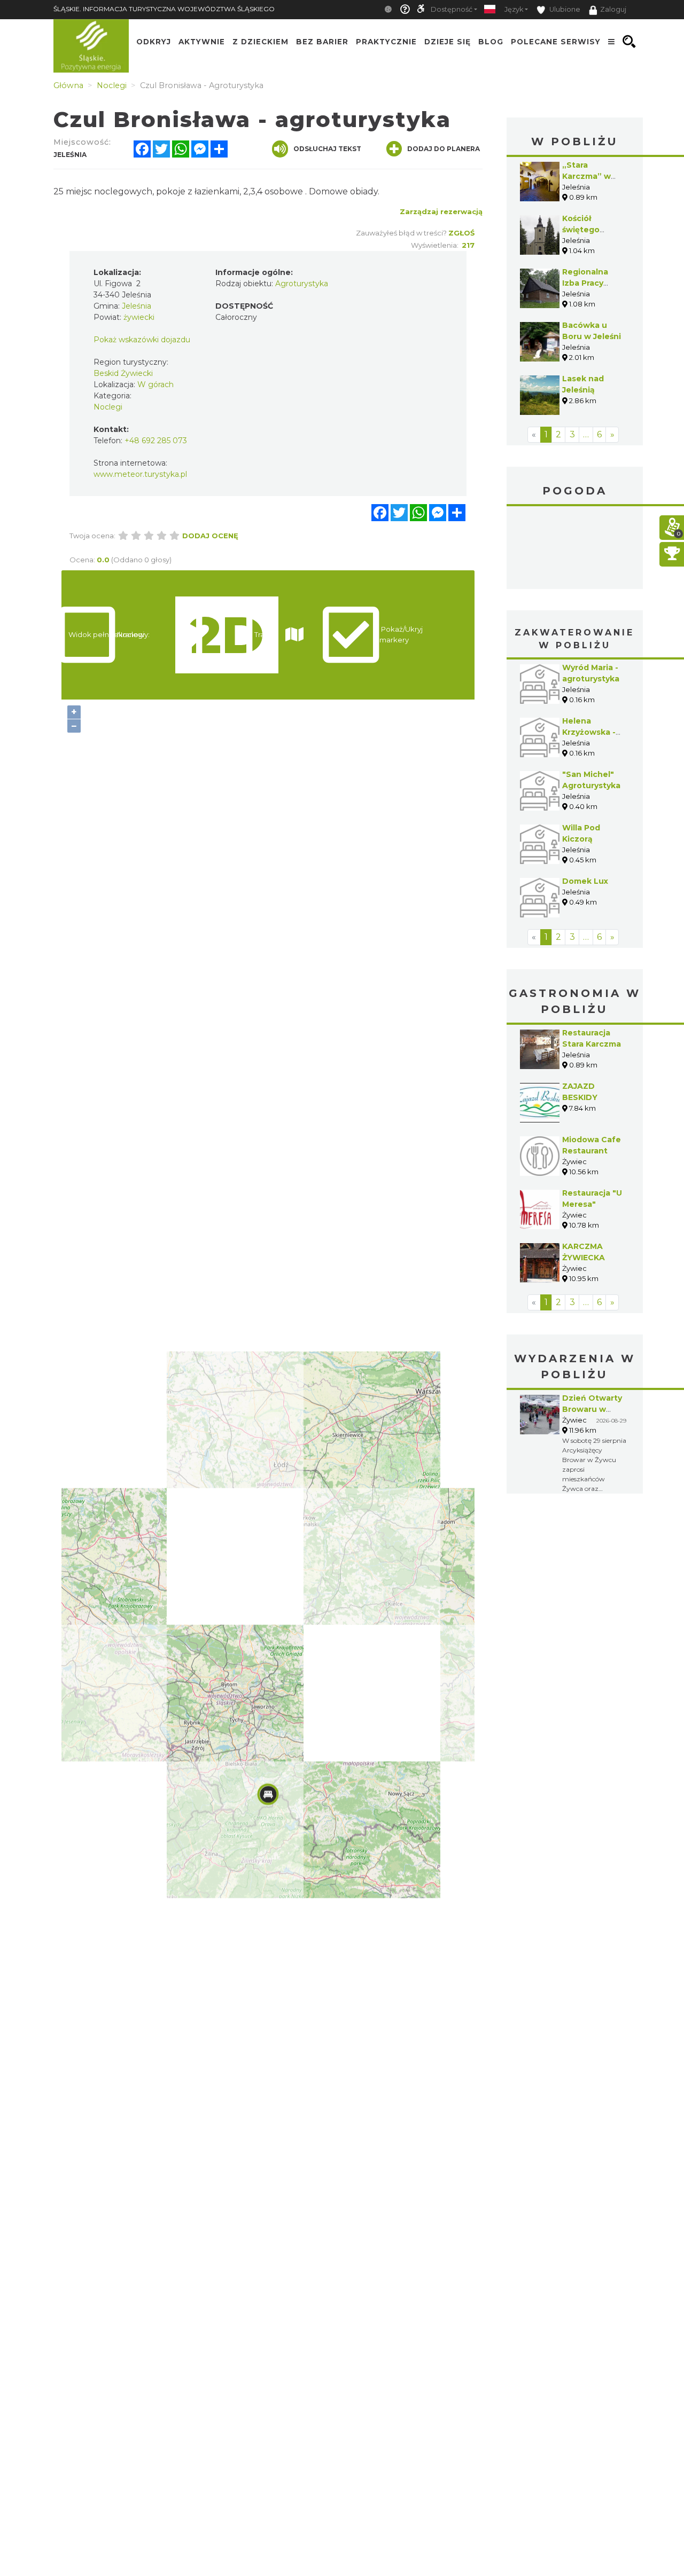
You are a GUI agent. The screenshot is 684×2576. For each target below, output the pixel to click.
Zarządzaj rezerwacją (441, 211)
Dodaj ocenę (210, 536)
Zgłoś (461, 233)
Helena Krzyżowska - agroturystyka (591, 732)
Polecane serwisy (556, 42)
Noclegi (108, 407)
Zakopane (575, 549)
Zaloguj (613, 9)
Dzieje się (448, 42)
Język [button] (514, 9)
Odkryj (154, 42)
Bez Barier (322, 42)
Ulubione (564, 9)
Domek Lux (585, 881)
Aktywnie (202, 42)
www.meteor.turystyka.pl (140, 474)
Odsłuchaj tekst (327, 149)
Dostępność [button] (452, 9)
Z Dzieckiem (261, 42)
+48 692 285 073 (156, 441)
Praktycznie (386, 42)
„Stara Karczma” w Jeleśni (586, 176)
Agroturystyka (302, 284)
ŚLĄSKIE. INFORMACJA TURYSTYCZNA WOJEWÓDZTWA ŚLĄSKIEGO (164, 9)
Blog (491, 42)
